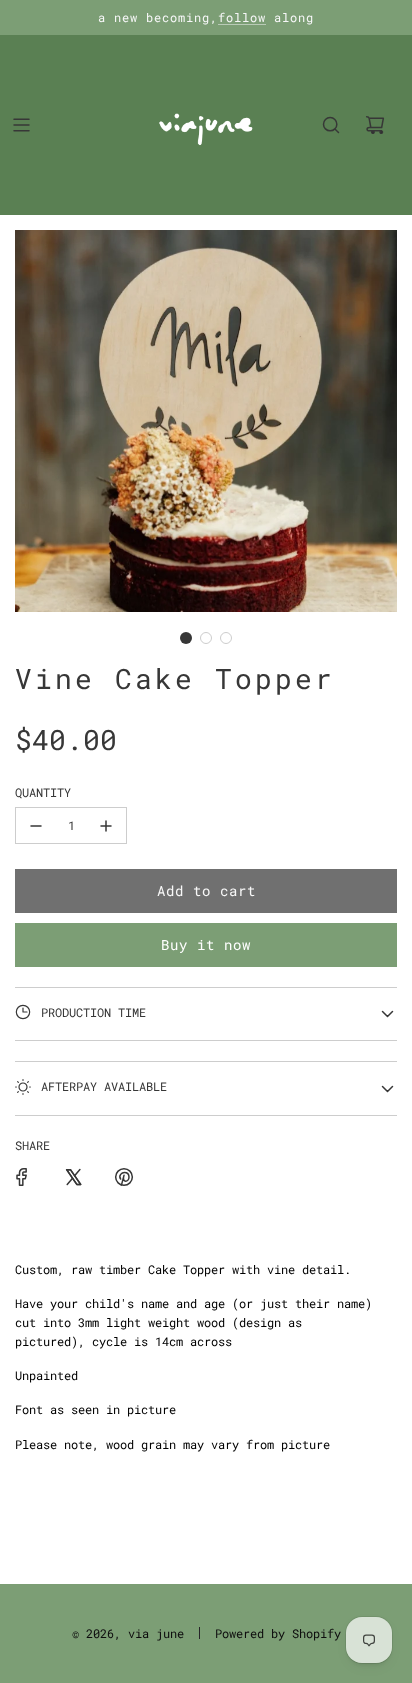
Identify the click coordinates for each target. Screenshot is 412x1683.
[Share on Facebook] (22, 1177)
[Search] (331, 125)
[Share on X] (73, 1177)
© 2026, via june (128, 1633)
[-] (36, 825)
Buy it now (206, 944)
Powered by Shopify (278, 1633)
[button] (186, 638)
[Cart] (375, 125)
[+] (106, 825)
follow (242, 17)
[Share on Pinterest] (124, 1177)
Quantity (43, 792)
